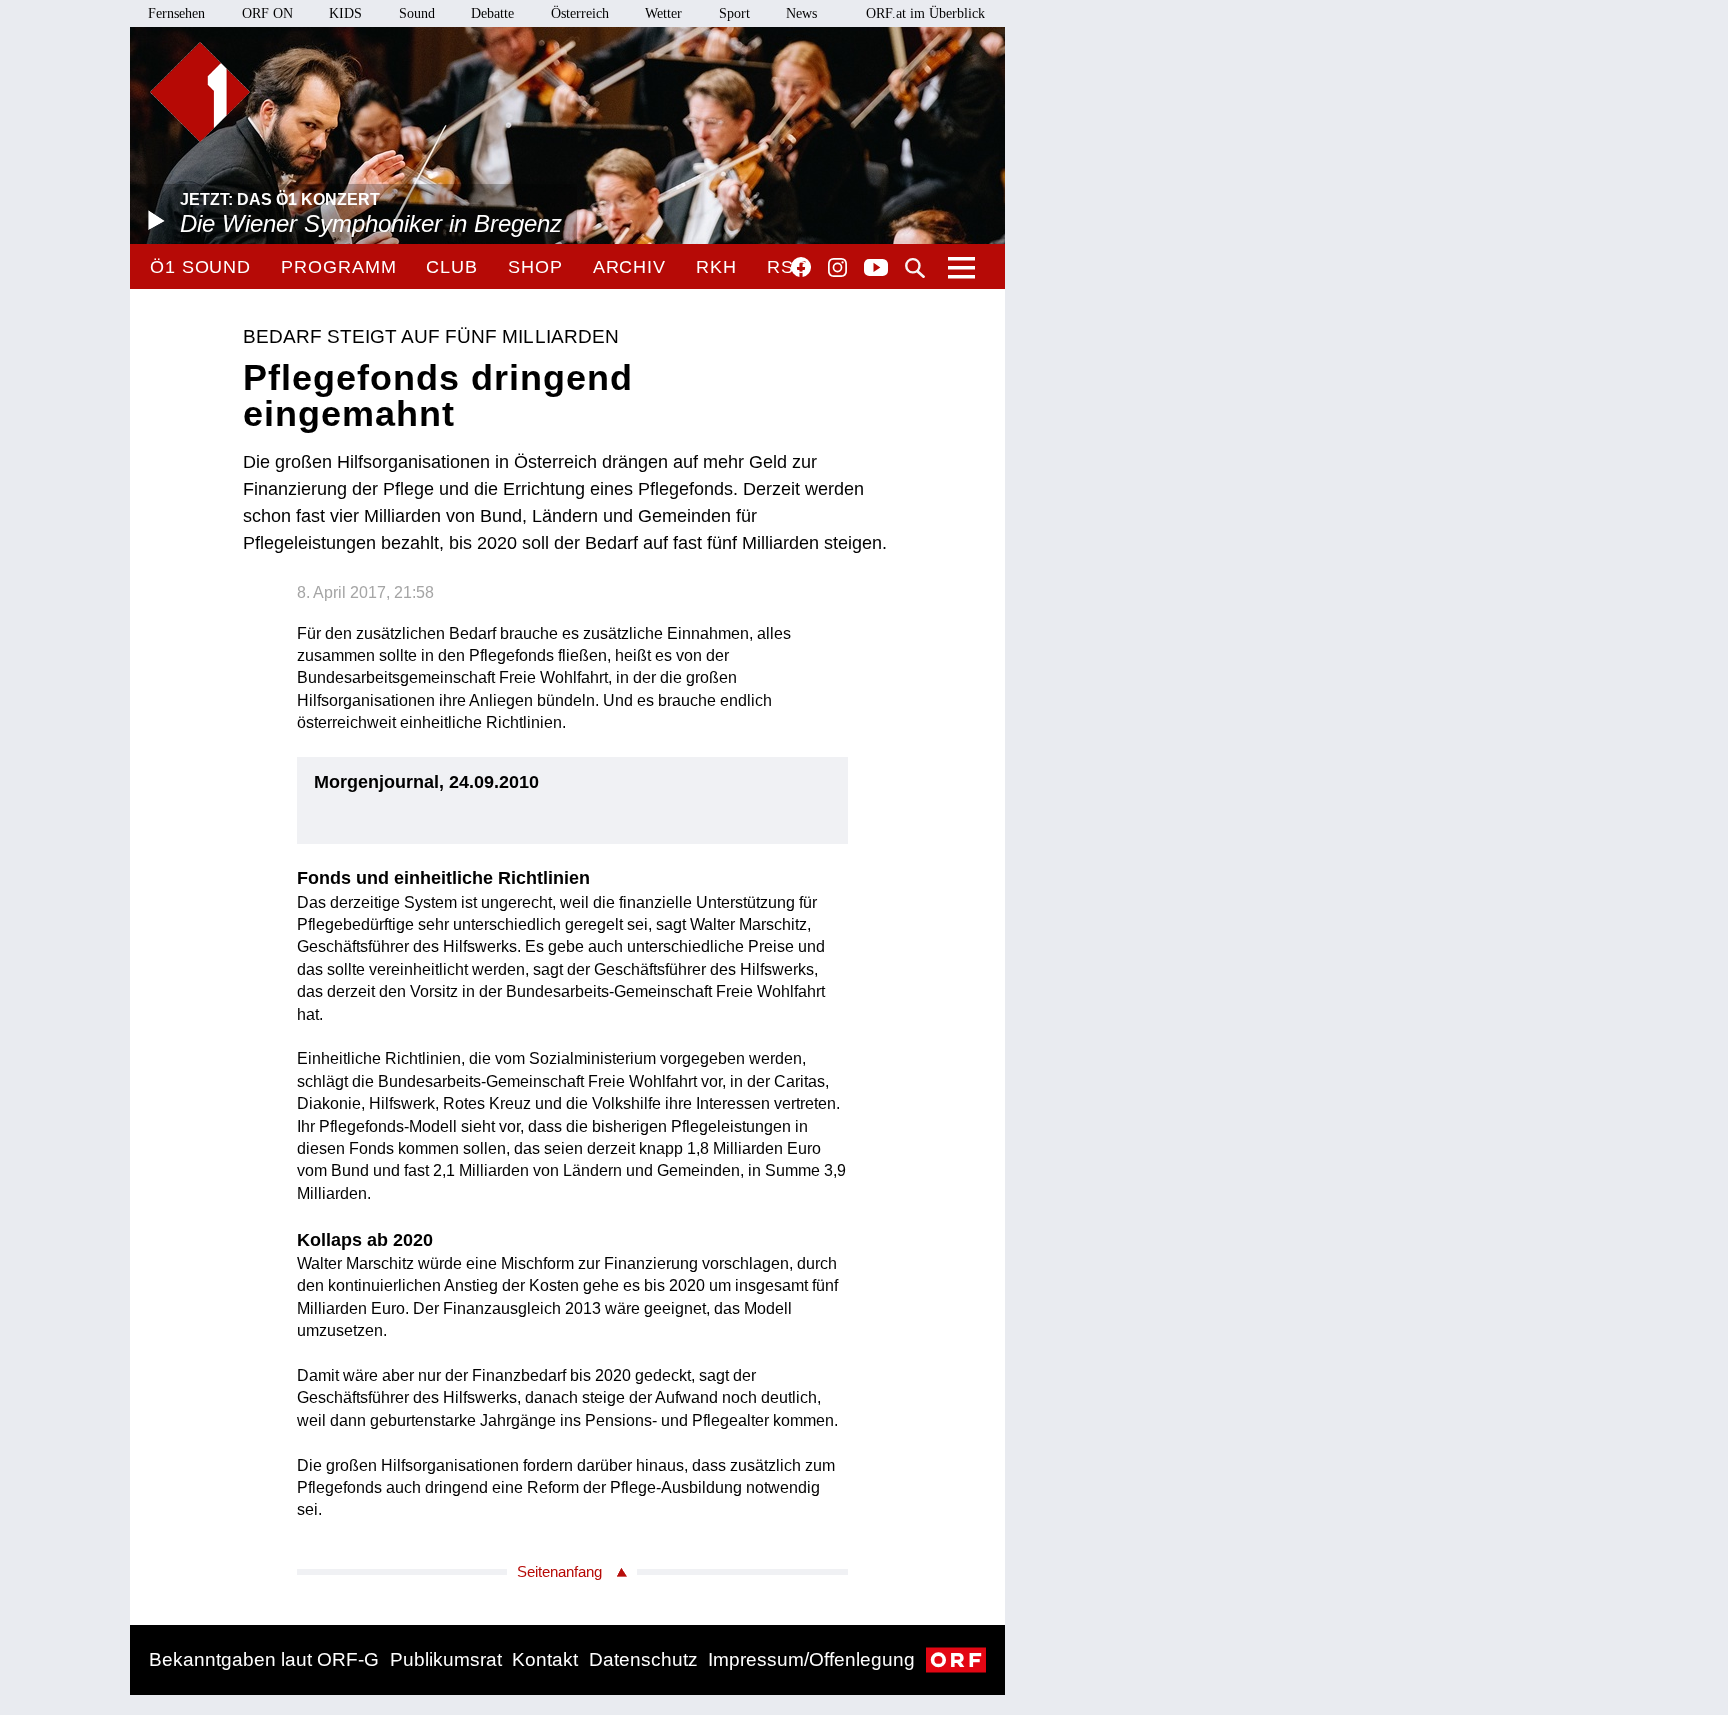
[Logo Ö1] (200, 92)
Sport (734, 13)
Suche (915, 268)
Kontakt (545, 1659)
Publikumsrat (446, 1659)
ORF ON (267, 13)
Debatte (492, 13)
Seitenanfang (559, 1571)
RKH (716, 267)
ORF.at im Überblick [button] (925, 13)
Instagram (837, 268)
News (801, 13)
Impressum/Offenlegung (811, 1659)
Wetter (663, 13)
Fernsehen (176, 13)
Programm (338, 267)
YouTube (876, 269)
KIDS (345, 13)
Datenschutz (643, 1659)
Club (452, 267)
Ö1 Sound (200, 267)
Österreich (580, 13)
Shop (535, 267)
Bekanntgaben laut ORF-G (264, 1659)
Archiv (629, 267)
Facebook (801, 267)
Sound (417, 13)
